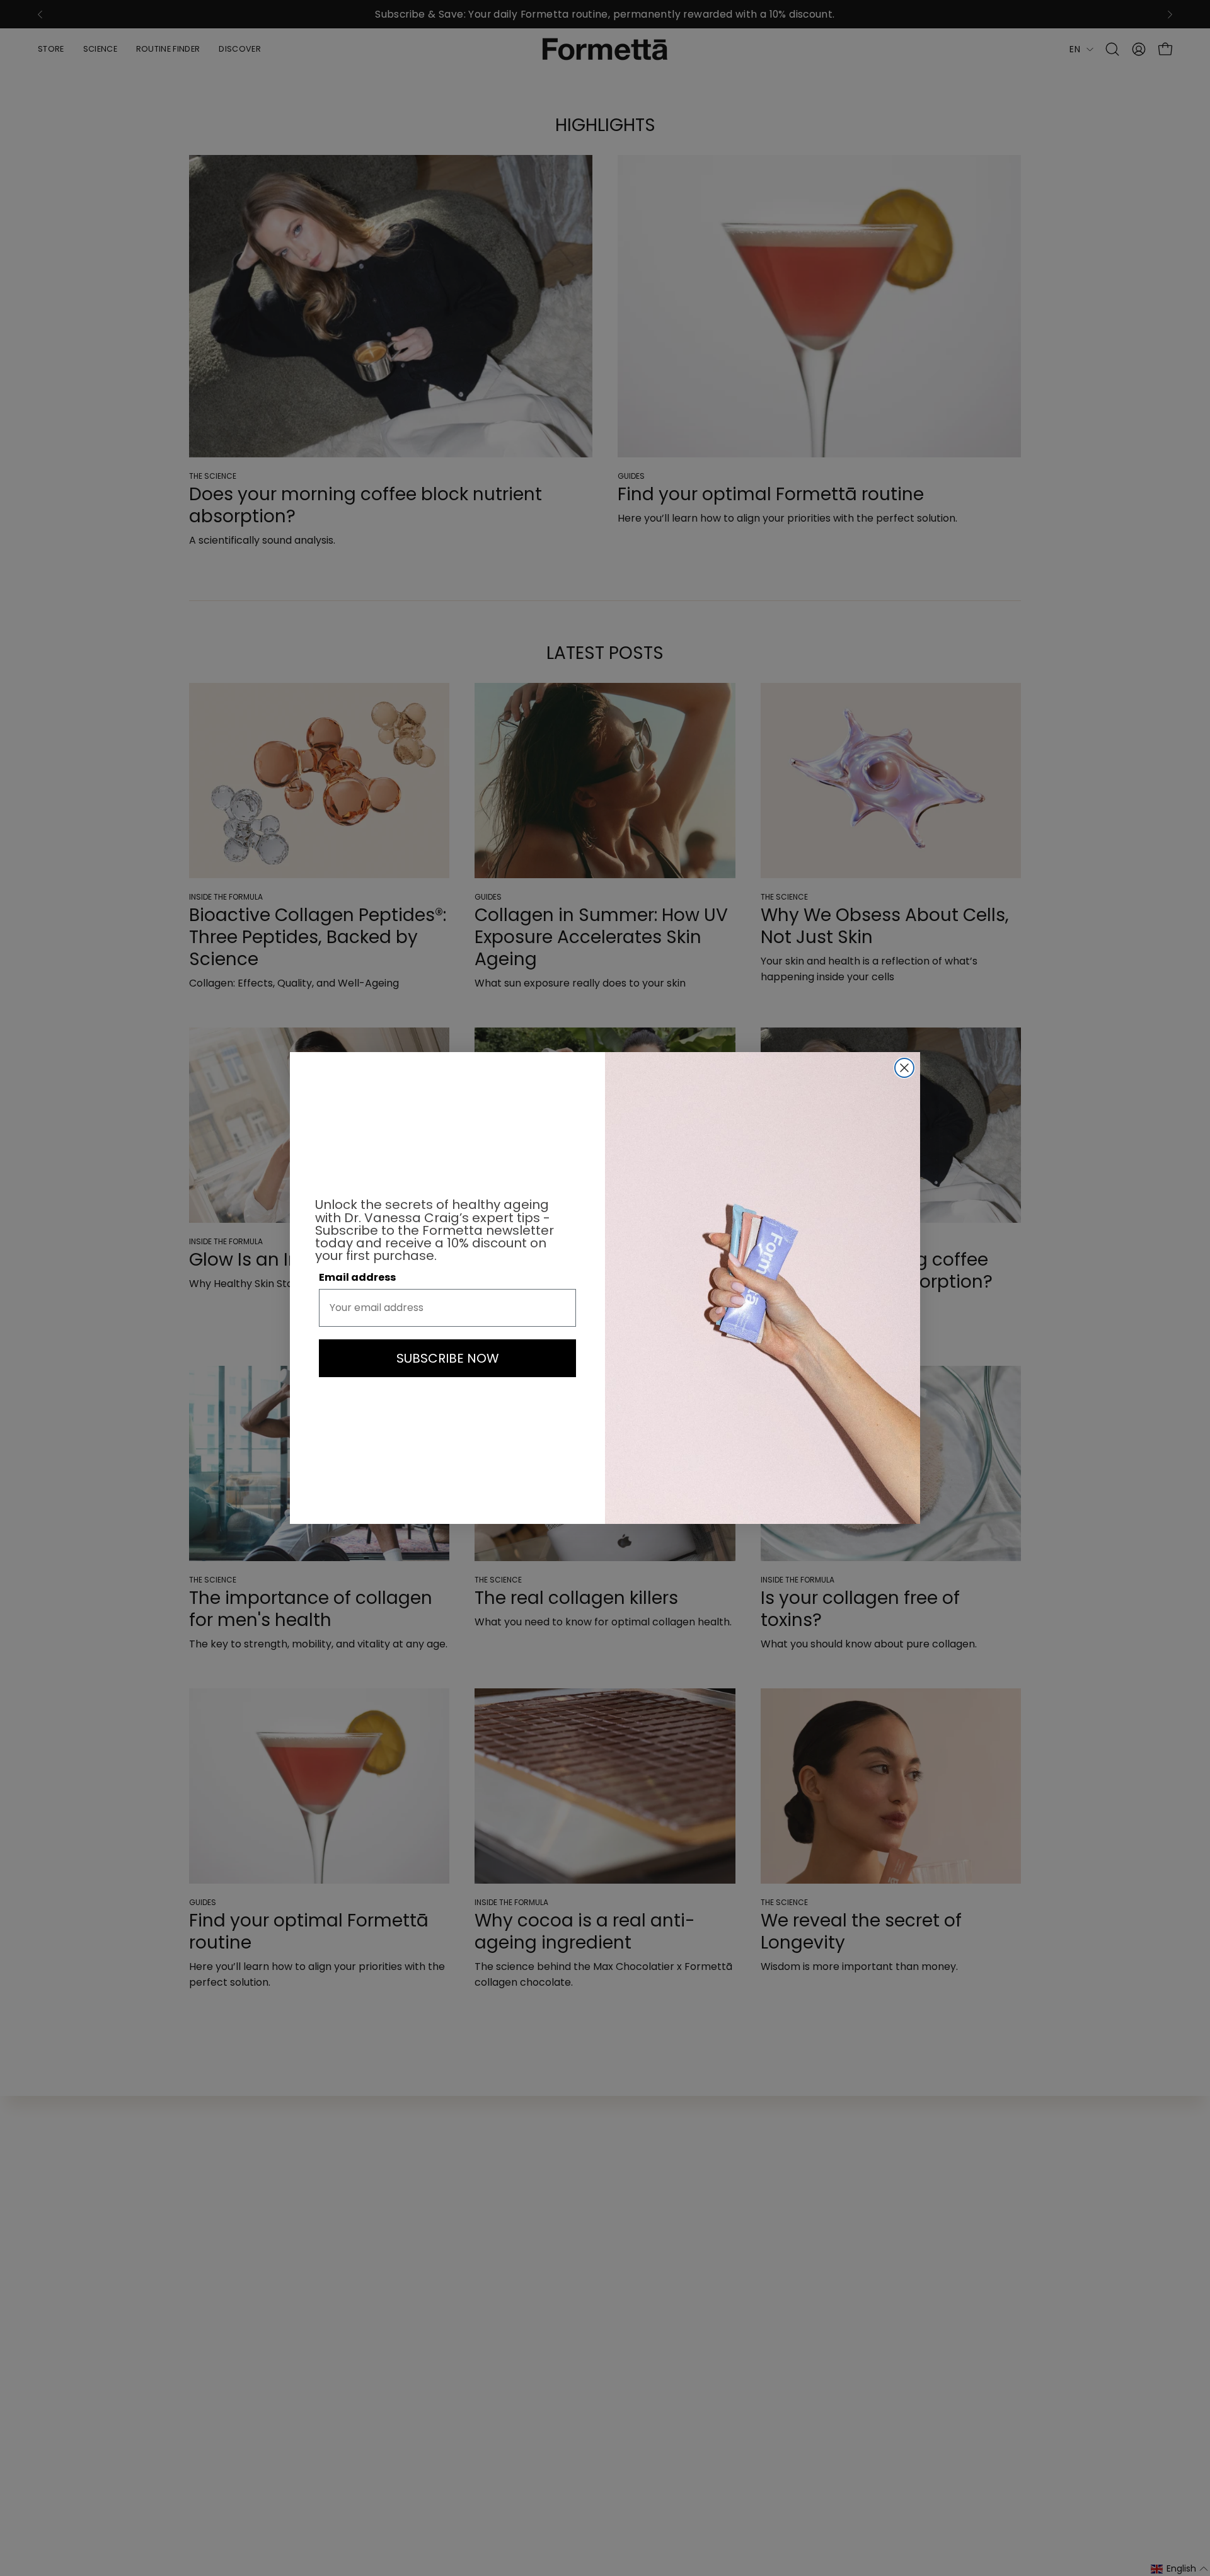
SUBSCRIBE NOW (448, 1358)
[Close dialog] (904, 1068)
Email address (357, 1277)
